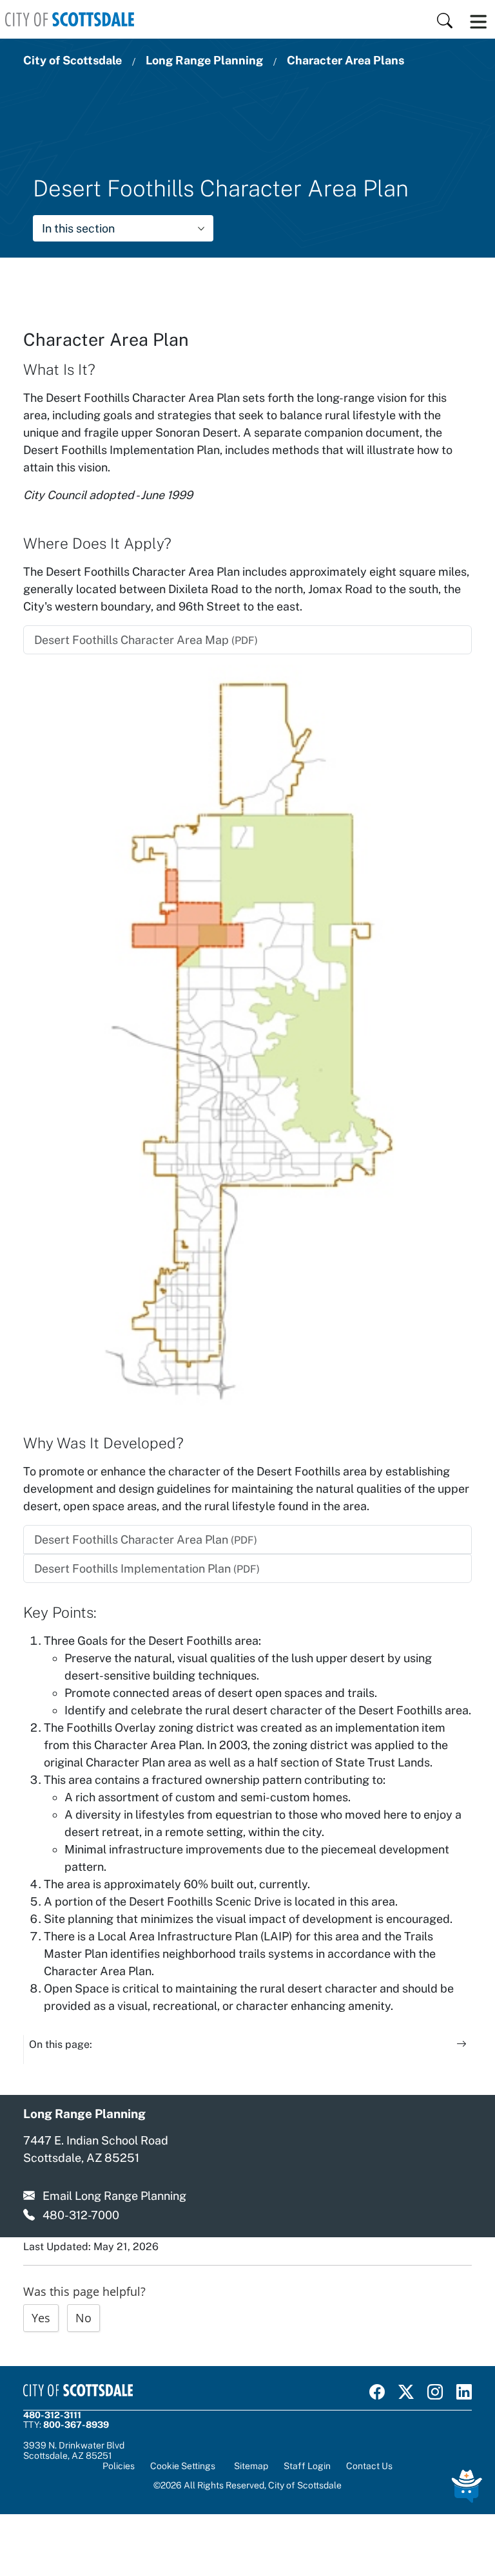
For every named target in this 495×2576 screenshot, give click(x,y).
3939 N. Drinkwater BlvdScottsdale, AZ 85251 (74, 2450)
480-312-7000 (81, 2215)
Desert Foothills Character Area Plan (146, 1539)
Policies (119, 2466)
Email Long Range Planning (114, 2196)
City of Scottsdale (73, 60)
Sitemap (251, 2466)
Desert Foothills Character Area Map (146, 640)
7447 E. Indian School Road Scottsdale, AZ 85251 (96, 2149)
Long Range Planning (204, 60)
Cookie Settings (183, 2466)
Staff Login (307, 2466)
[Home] (70, 19)
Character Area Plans (345, 60)
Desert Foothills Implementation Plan (147, 1568)
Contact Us (369, 2466)
